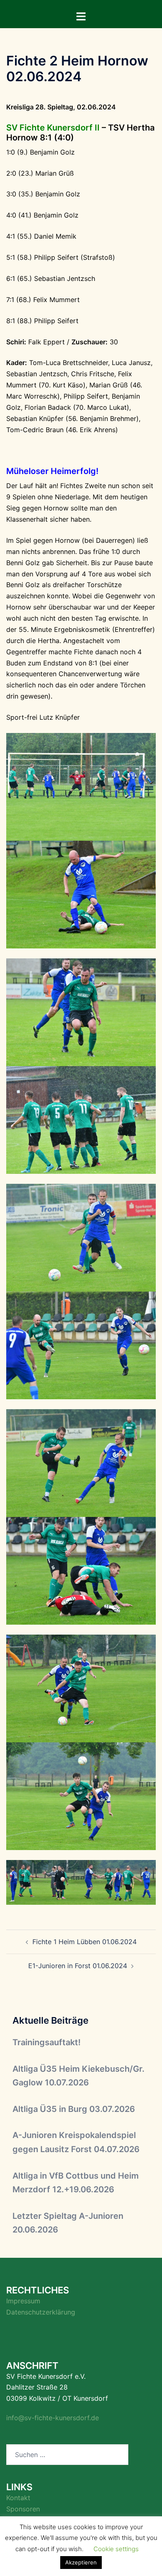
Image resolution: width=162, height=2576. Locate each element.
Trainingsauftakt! (47, 2042)
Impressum (23, 2301)
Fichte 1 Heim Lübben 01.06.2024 (85, 1942)
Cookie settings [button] (116, 2549)
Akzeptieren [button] (81, 2562)
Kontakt (18, 2498)
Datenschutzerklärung (41, 2312)
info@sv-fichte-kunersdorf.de (53, 2418)
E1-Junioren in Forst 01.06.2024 (78, 1966)
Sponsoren (23, 2509)
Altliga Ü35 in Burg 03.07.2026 (74, 2109)
